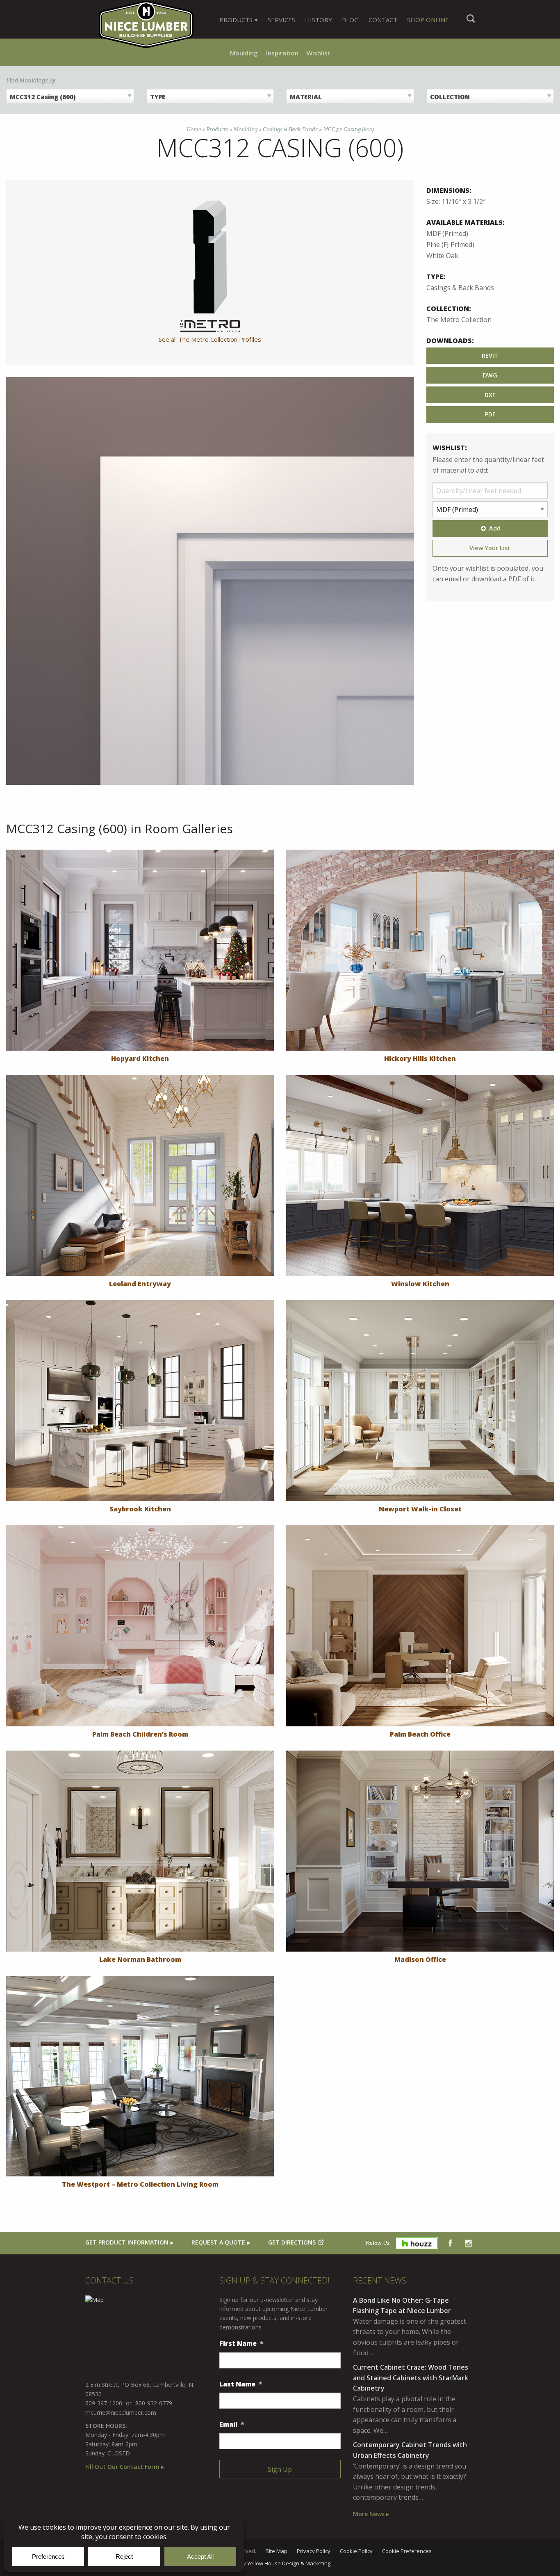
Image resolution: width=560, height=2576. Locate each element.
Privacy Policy (314, 2551)
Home (194, 129)
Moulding (244, 53)
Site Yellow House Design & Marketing (280, 2564)
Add (495, 528)
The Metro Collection (459, 320)
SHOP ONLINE (428, 20)
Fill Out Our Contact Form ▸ (125, 2467)
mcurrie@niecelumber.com (121, 2413)
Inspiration (282, 53)
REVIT (490, 355)
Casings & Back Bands (290, 129)
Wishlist (319, 53)
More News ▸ (371, 2514)
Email (232, 2424)
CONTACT (383, 20)
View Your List (490, 548)
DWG (490, 375)
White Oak (442, 256)
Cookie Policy (356, 2551)
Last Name (241, 2384)
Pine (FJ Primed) (450, 245)
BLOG (350, 20)
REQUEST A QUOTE (218, 2242)
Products (217, 129)
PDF (490, 414)
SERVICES (281, 20)
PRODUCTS (236, 20)
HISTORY (319, 20)
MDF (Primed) (447, 233)
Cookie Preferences (407, 2551)
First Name (241, 2344)
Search (471, 23)
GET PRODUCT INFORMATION (127, 2242)
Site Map (277, 2551)
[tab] (239, 20)
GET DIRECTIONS (292, 2242)
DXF (490, 395)
